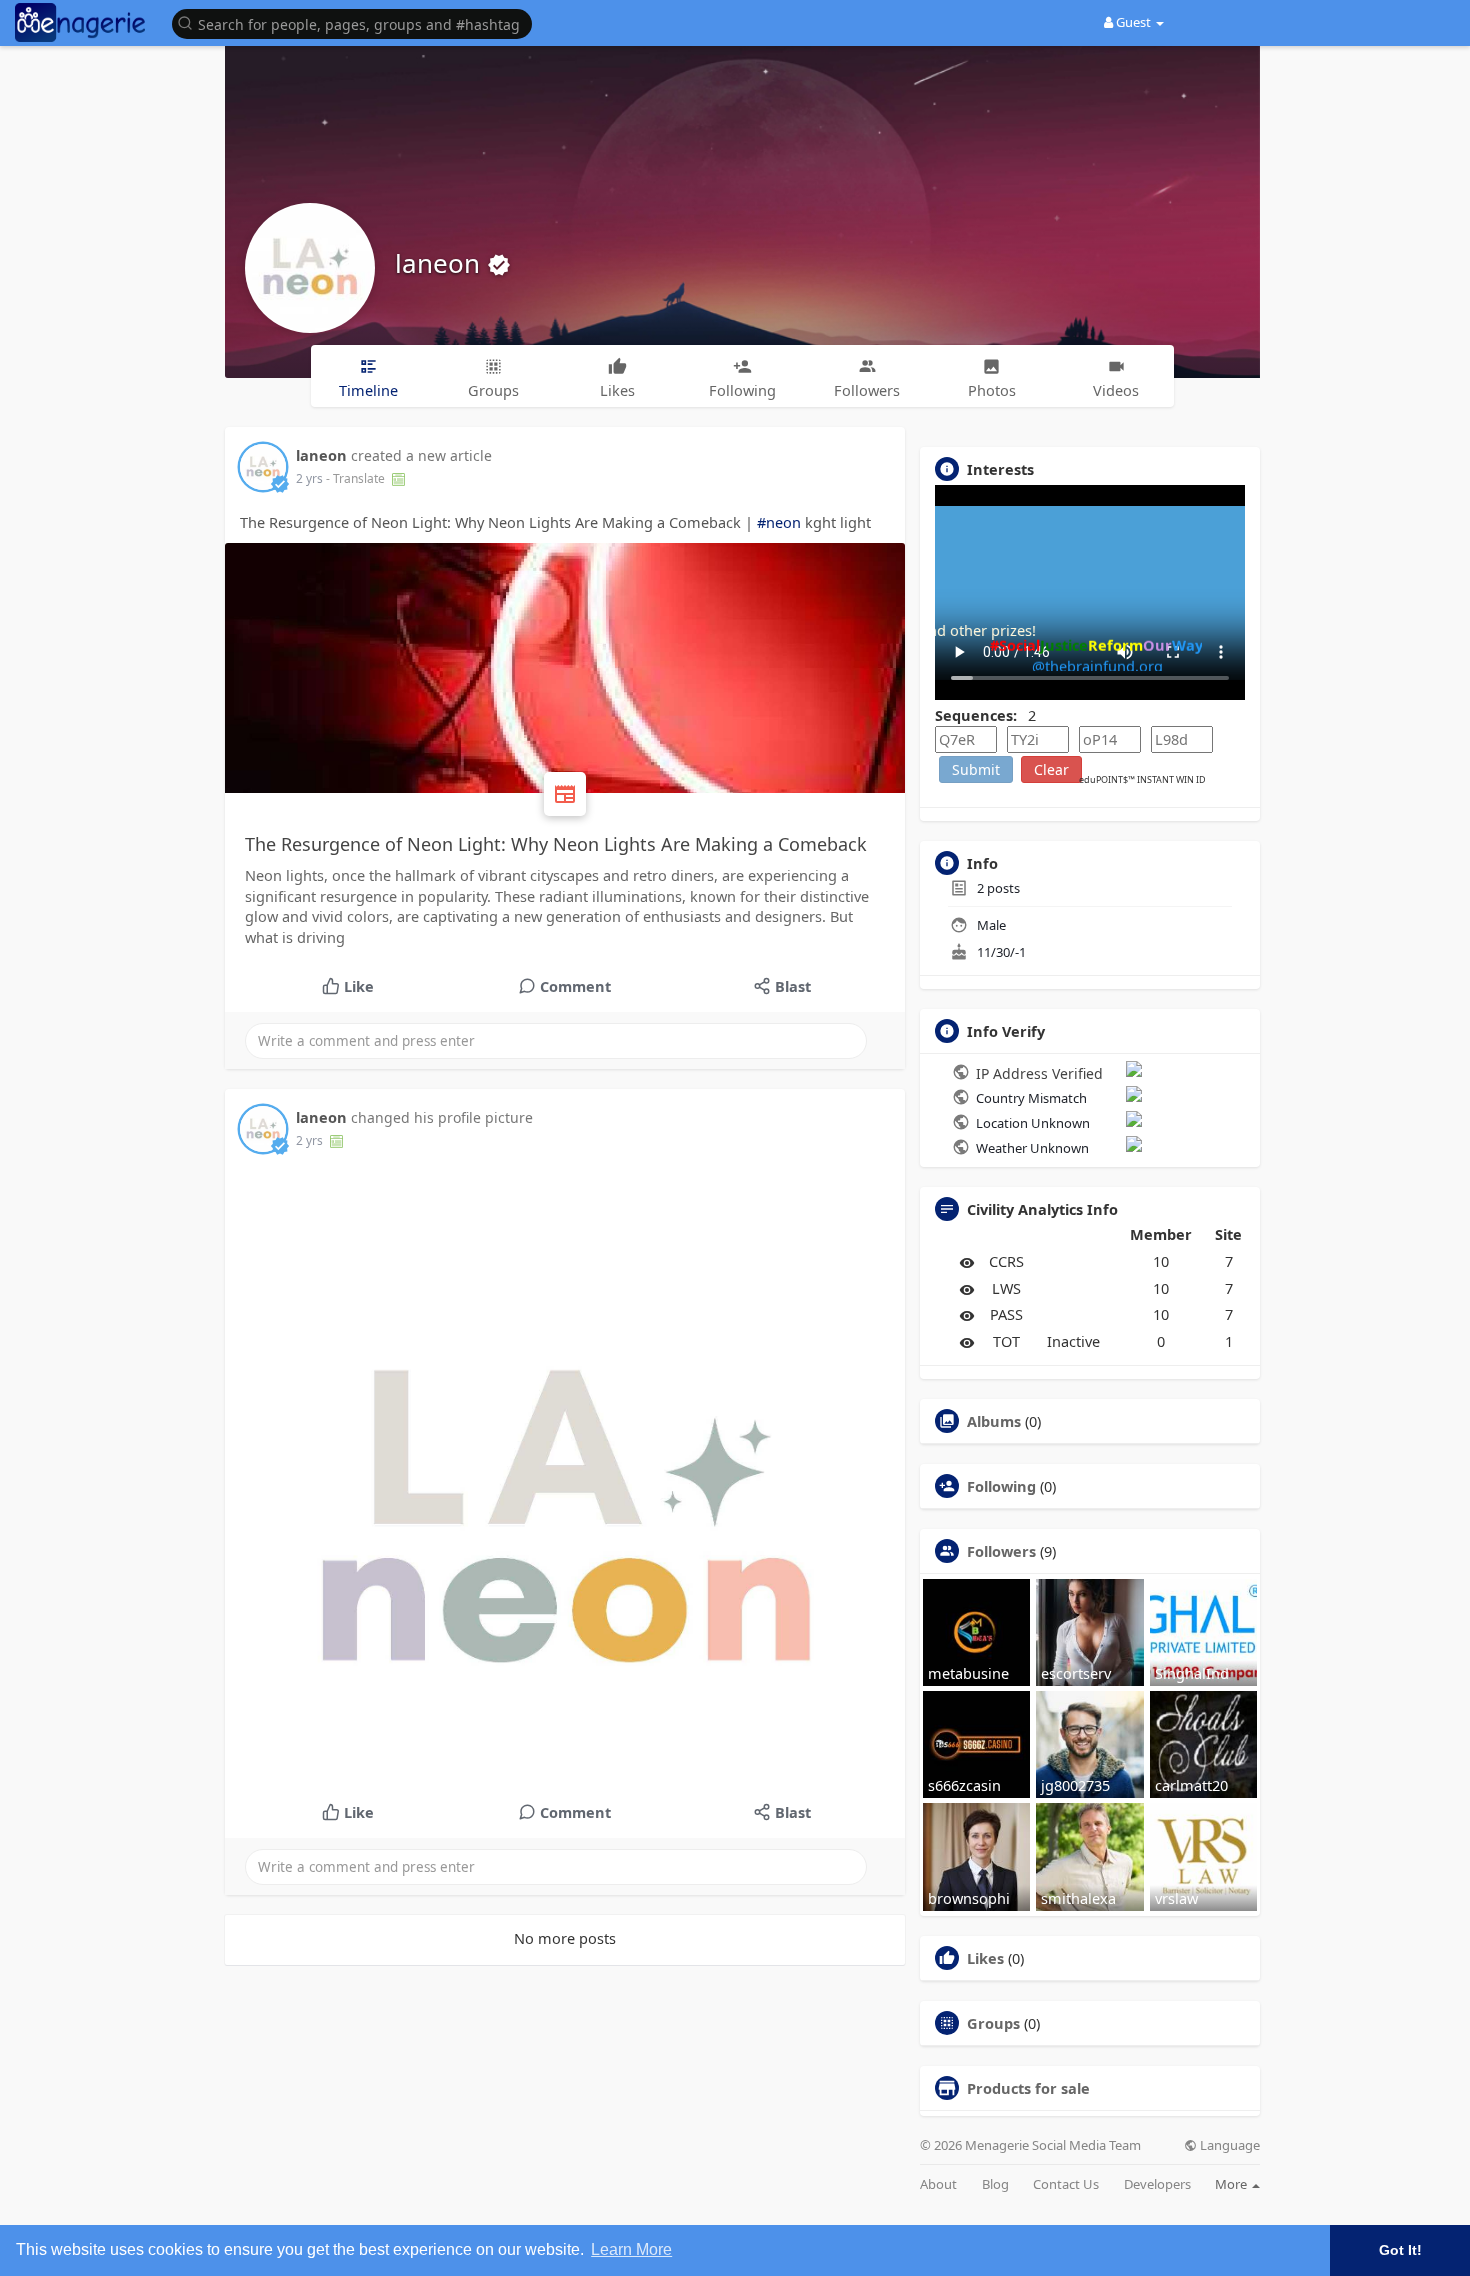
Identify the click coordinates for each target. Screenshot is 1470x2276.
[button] (357, 22)
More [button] (1232, 2184)
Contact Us (1066, 2184)
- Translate (357, 478)
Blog (995, 2184)
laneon (441, 263)
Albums (994, 1421)
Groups (993, 2023)
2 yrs (309, 478)
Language (1228, 2145)
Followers (1001, 1551)
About (938, 2184)
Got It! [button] (1400, 2250)
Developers (1157, 2184)
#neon (779, 522)
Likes (985, 1958)
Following (1001, 1486)
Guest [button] (1133, 22)
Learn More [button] (631, 2249)
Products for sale (1028, 2088)
